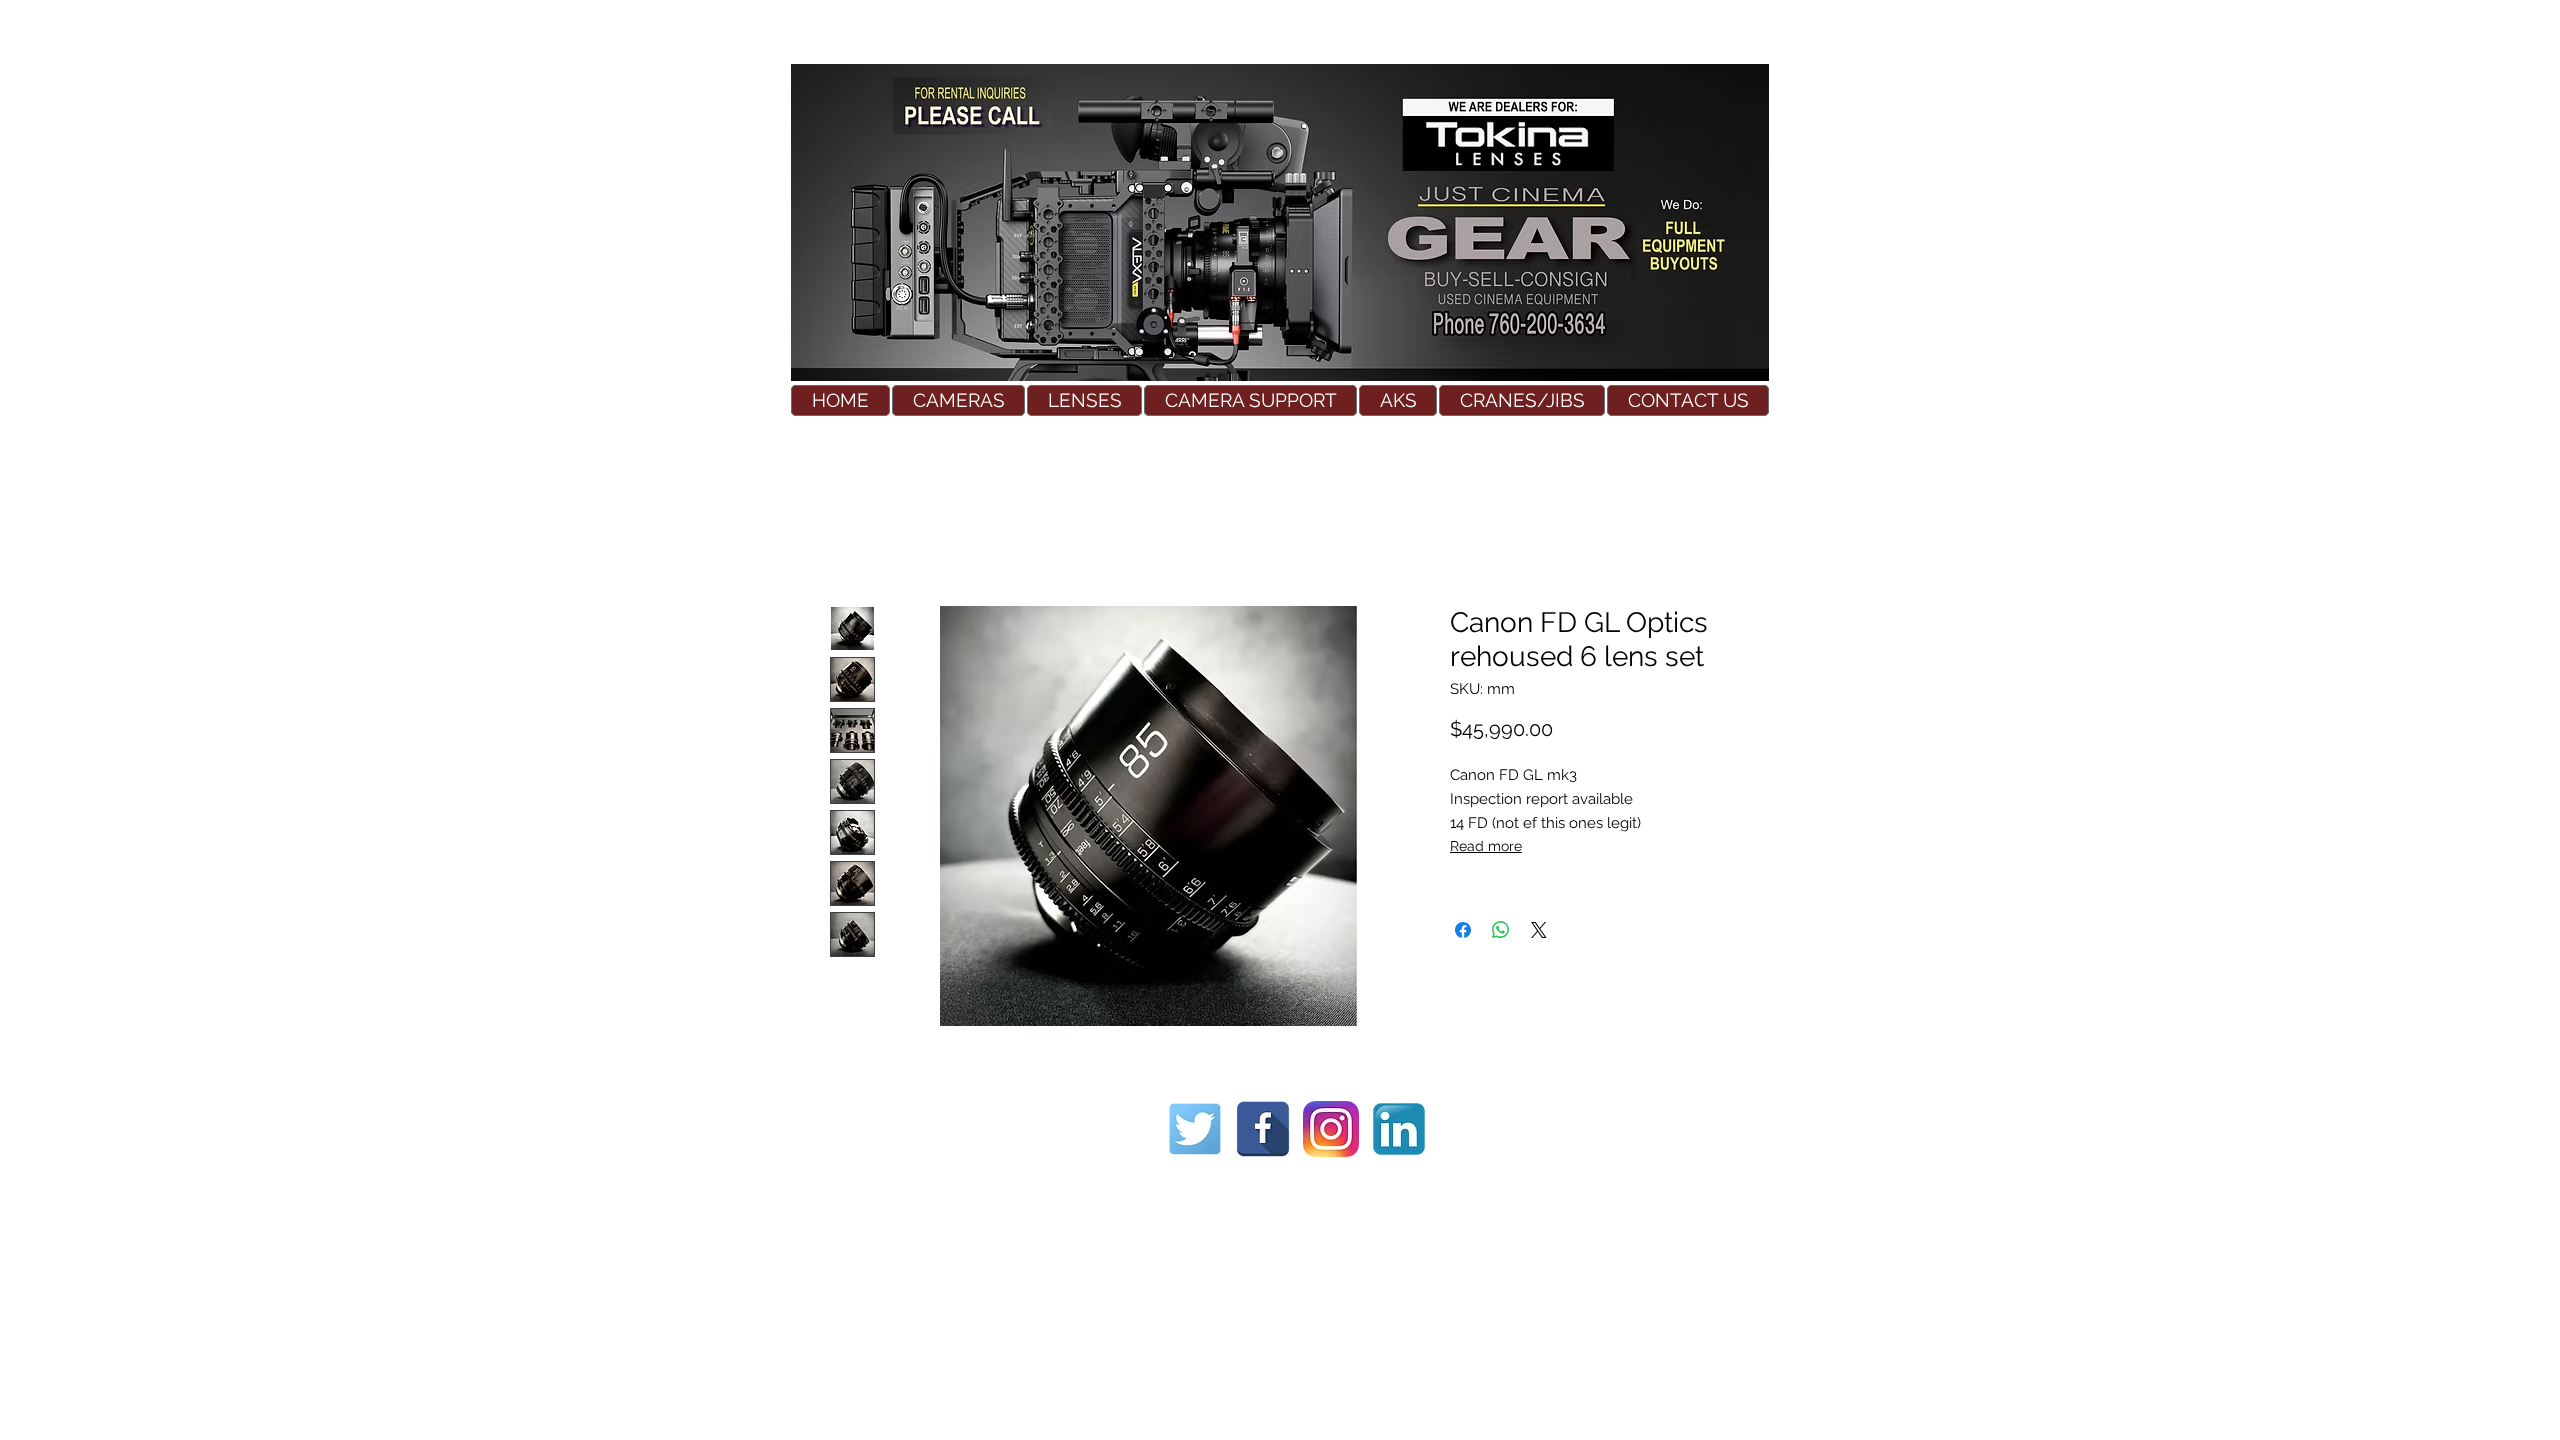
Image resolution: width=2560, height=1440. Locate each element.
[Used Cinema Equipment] (1195, 1129)
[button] (958, 400)
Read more (1486, 846)
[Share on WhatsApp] (1501, 930)
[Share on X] (1539, 930)
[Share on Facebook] (1463, 930)
